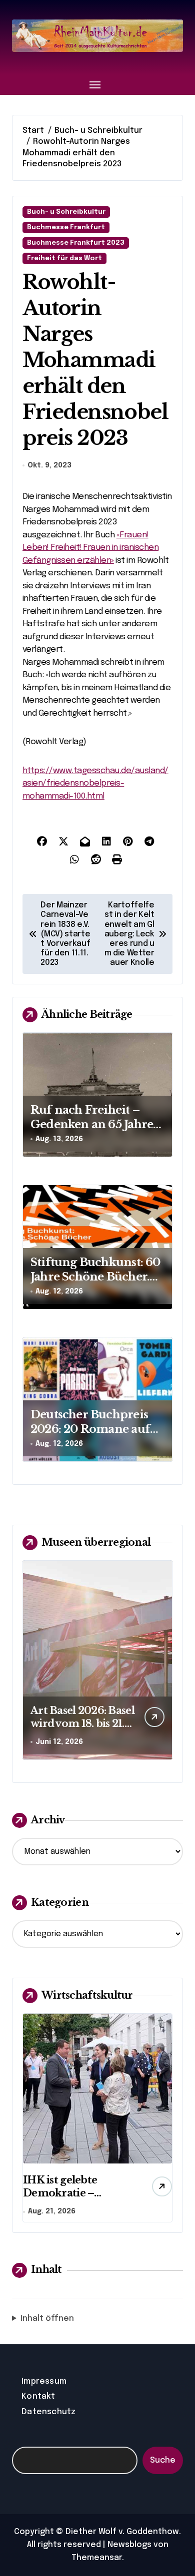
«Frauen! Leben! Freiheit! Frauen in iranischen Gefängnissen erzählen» (90, 548)
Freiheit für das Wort (64, 258)
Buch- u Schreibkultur (66, 212)
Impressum (44, 2381)
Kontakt (38, 2396)
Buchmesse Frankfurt (66, 227)
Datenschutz (48, 2412)
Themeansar (97, 2558)
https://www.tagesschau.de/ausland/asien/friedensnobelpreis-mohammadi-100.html (95, 784)
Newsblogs (129, 2545)
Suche (163, 2460)
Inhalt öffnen (47, 2319)
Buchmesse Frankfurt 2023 (76, 243)
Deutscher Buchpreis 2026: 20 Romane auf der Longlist (90, 1429)
